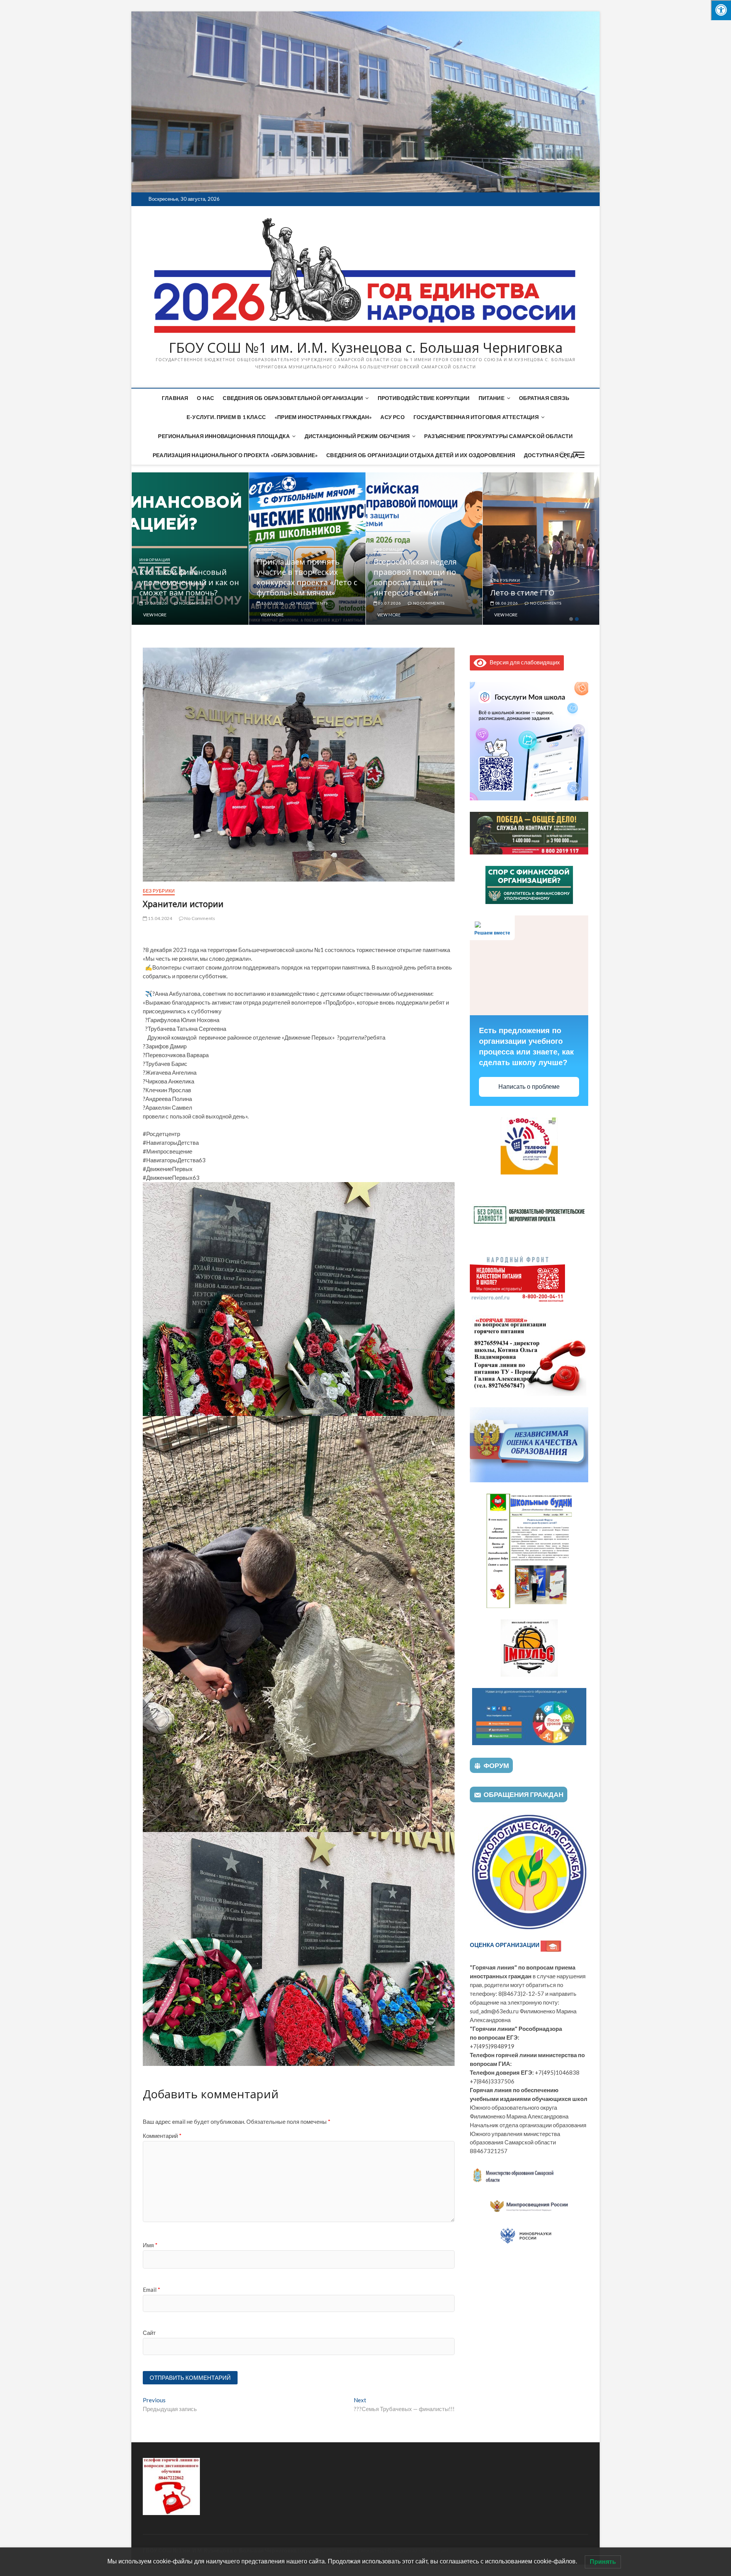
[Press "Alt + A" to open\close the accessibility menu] (721, 10)
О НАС (205, 398)
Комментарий (162, 2136)
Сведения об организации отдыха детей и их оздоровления (421, 455)
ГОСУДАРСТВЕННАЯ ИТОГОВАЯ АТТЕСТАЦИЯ (476, 417)
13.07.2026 (389, 603)
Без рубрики (159, 891)
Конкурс (384, 549)
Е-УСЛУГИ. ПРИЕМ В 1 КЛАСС (226, 417)
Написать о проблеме (529, 1087)
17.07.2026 (272, 603)
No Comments (194, 603)
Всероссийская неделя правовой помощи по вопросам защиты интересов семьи (532, 577)
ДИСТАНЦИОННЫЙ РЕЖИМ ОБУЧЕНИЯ (357, 436)
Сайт (149, 2333)
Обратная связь (544, 398)
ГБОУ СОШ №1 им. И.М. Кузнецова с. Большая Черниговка (366, 348)
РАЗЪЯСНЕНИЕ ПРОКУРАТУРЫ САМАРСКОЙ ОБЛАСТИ (498, 436)
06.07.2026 (506, 603)
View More (155, 615)
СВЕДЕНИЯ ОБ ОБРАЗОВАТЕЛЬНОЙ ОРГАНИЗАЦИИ (293, 398)
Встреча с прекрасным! (183, 593)
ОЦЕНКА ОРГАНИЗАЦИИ (505, 1945)
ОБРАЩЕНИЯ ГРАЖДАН (524, 1794)
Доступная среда (551, 455)
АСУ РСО (392, 417)
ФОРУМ (496, 1765)
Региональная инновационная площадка (224, 436)
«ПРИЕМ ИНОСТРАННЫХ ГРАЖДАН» (323, 417)
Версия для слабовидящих (523, 662)
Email (152, 2290)
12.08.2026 (155, 603)
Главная (175, 398)
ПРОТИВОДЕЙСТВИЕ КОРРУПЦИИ (424, 398)
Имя (150, 2245)
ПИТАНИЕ (492, 398)
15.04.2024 (160, 918)
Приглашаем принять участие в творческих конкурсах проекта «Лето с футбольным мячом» (424, 577)
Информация (155, 580)
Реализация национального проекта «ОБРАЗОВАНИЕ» (235, 455)
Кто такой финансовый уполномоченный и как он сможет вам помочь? (306, 582)
